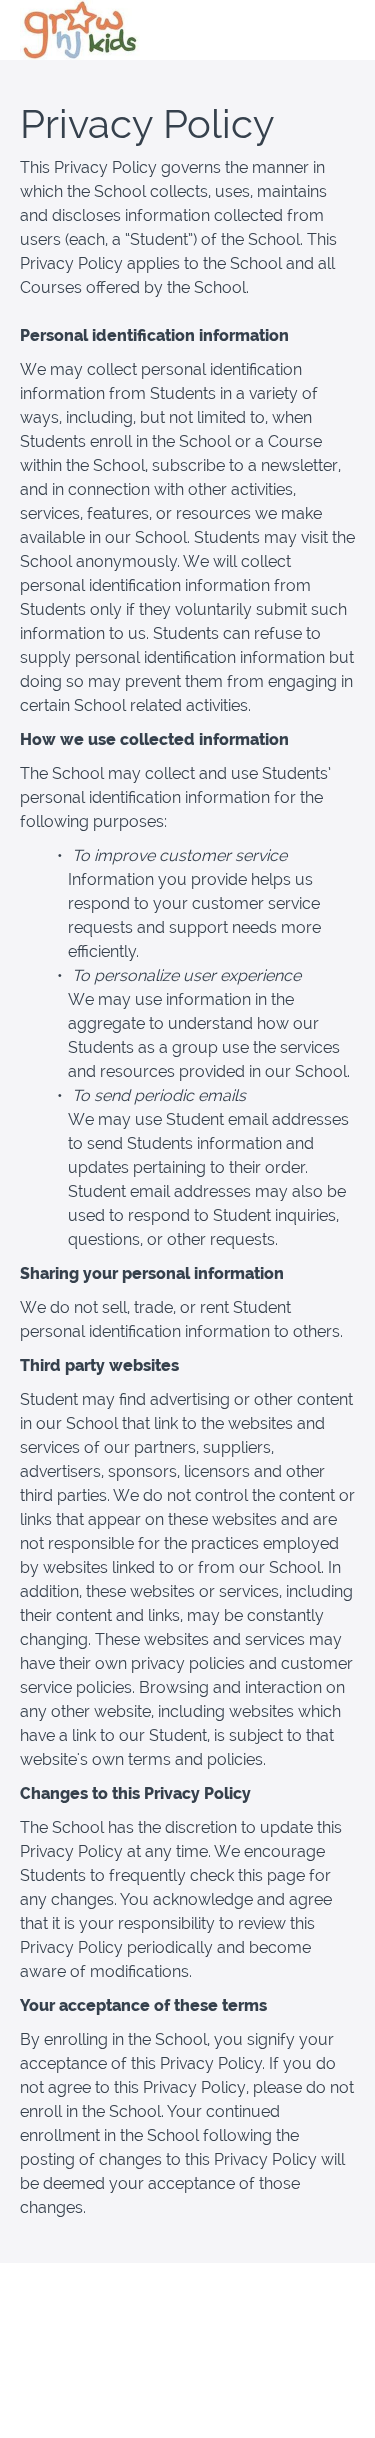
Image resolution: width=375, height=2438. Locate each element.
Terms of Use (187, 2333)
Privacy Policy (188, 2353)
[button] (343, 30)
